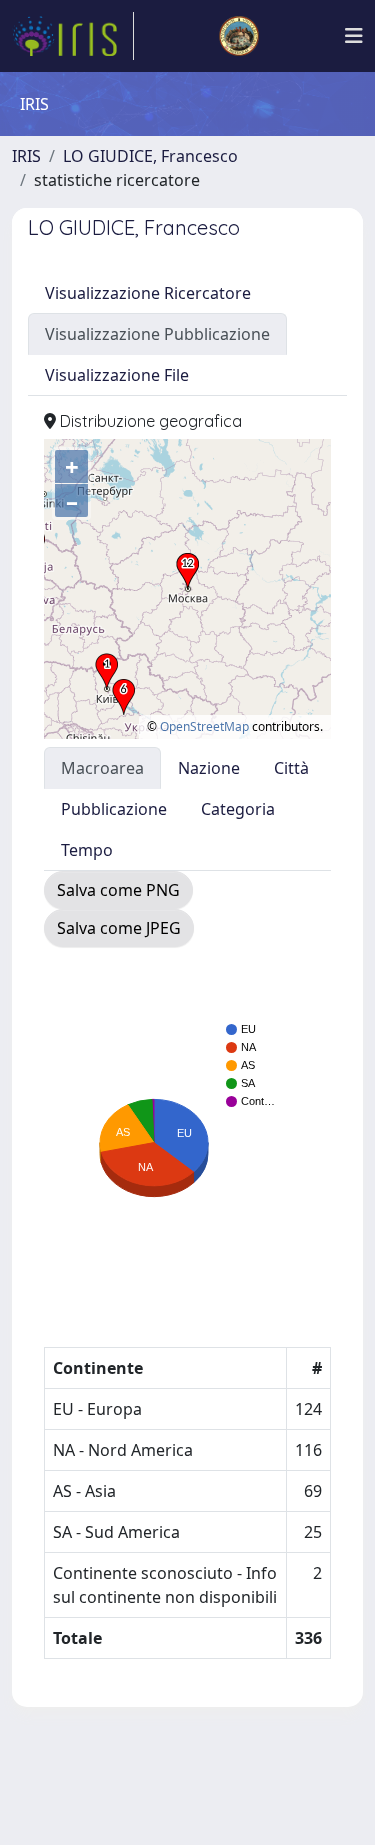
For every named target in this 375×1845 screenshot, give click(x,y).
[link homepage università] (239, 36)
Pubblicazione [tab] (114, 809)
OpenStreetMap (204, 726)
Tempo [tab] (87, 850)
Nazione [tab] (209, 768)
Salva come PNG (118, 890)
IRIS (26, 156)
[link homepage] (73, 36)
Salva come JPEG (119, 928)
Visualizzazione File (117, 375)
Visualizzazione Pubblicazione (157, 334)
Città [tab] (291, 768)
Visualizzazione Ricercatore (148, 293)
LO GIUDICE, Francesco (150, 156)
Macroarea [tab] (102, 768)
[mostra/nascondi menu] (354, 36)
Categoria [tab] (238, 809)
